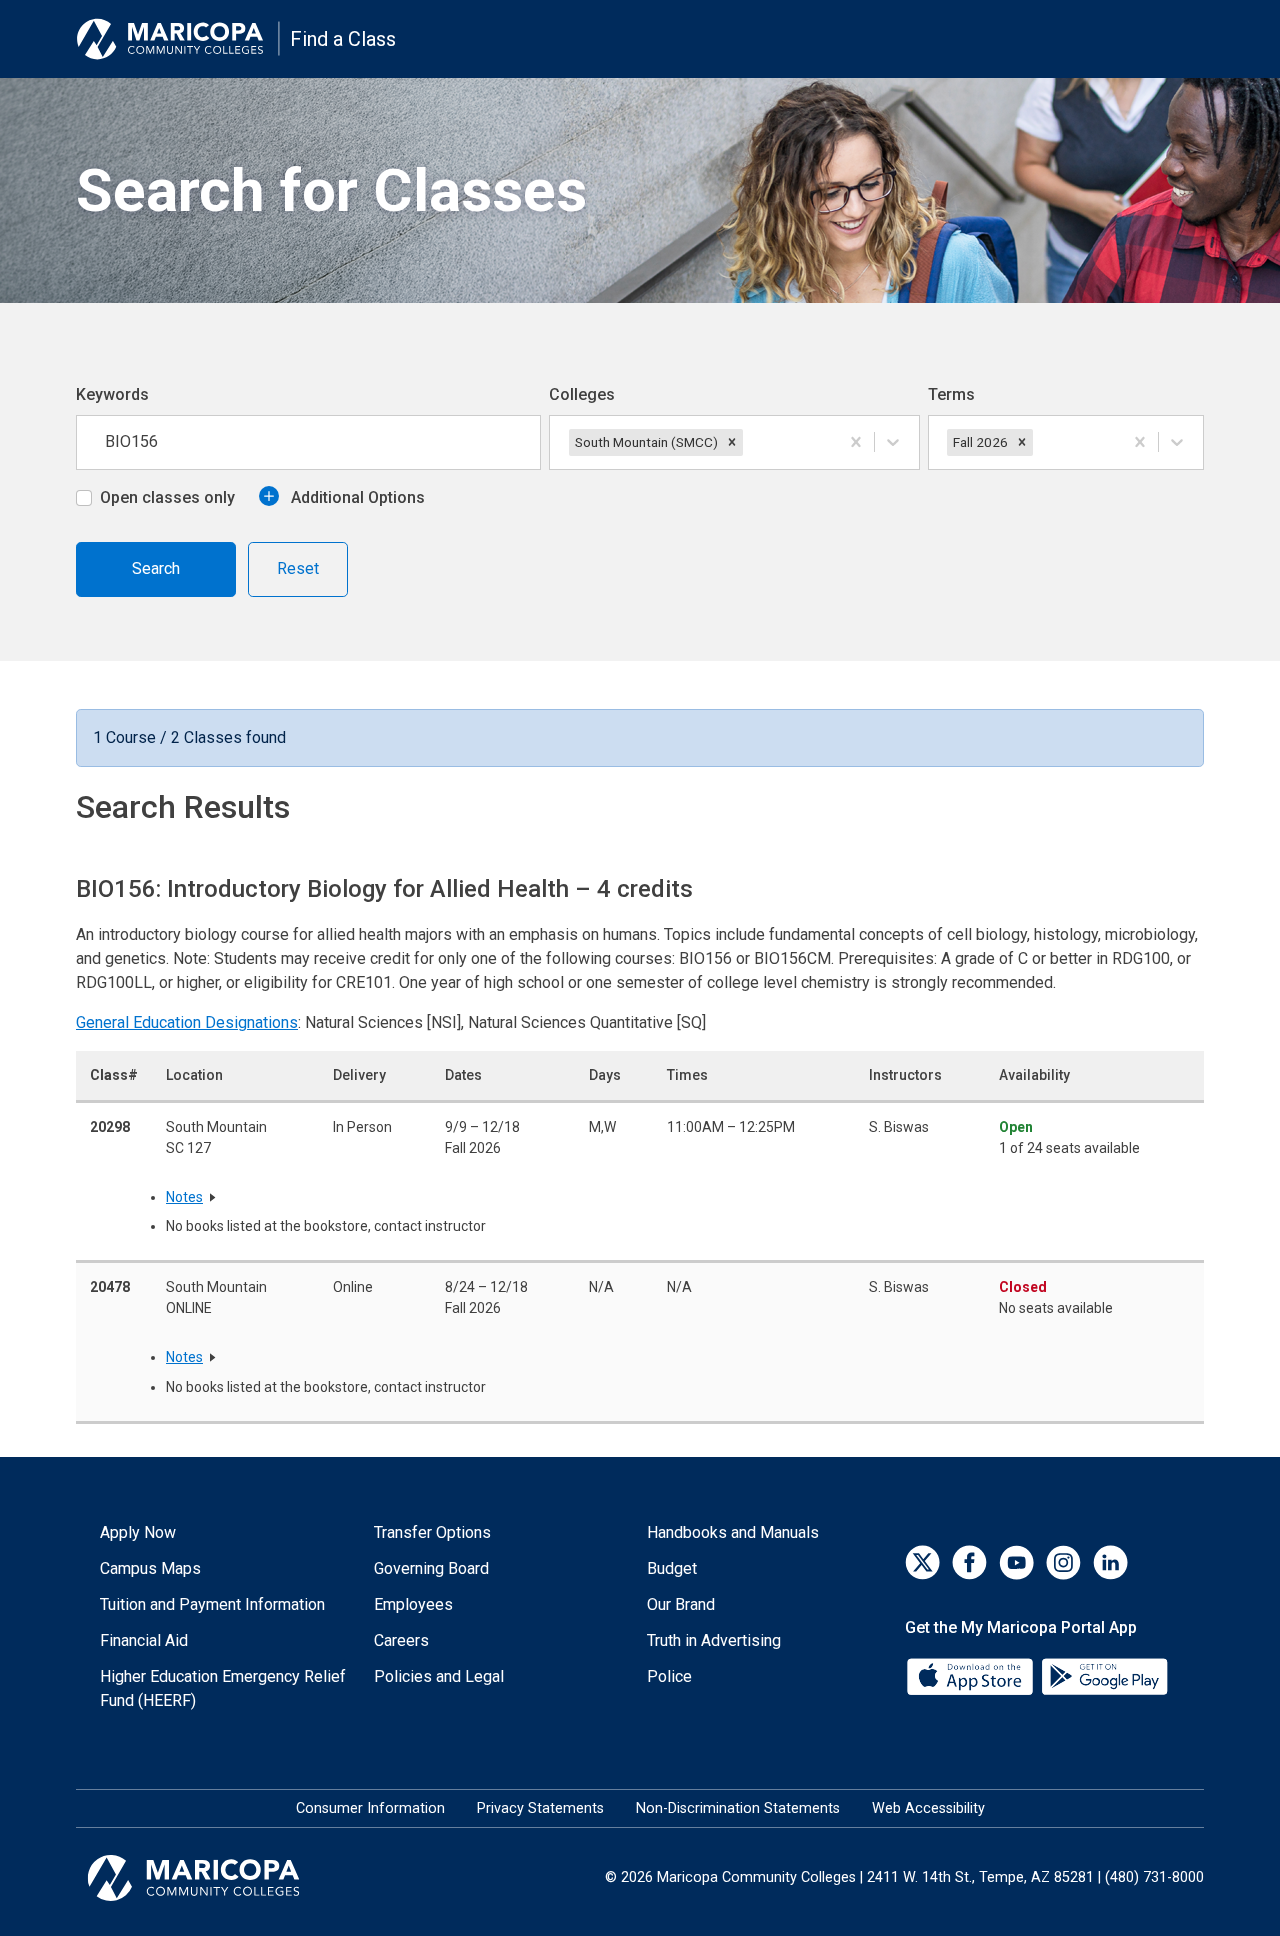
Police (669, 1676)
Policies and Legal (439, 1676)
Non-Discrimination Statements (738, 1808)
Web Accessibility (928, 1808)
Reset (298, 568)
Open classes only (167, 497)
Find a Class (343, 39)
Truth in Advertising (714, 1640)
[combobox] (749, 442)
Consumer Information (370, 1808)
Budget (672, 1568)
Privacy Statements (540, 1808)
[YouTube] (1016, 1562)
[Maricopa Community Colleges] (218, 1878)
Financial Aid (144, 1640)
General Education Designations (187, 1022)
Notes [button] (184, 1197)
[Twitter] (922, 1562)
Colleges (582, 394)
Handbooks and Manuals (733, 1532)
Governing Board (431, 1568)
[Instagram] (1063, 1562)
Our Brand (681, 1604)
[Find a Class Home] (178, 39)
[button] (732, 442)
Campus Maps (150, 1568)
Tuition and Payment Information (212, 1604)
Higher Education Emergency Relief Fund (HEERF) (223, 1688)
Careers (401, 1640)
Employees (413, 1604)
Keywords (112, 394)
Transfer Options (432, 1532)
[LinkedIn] (1110, 1562)
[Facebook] (969, 1562)
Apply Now (138, 1532)
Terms (951, 394)
